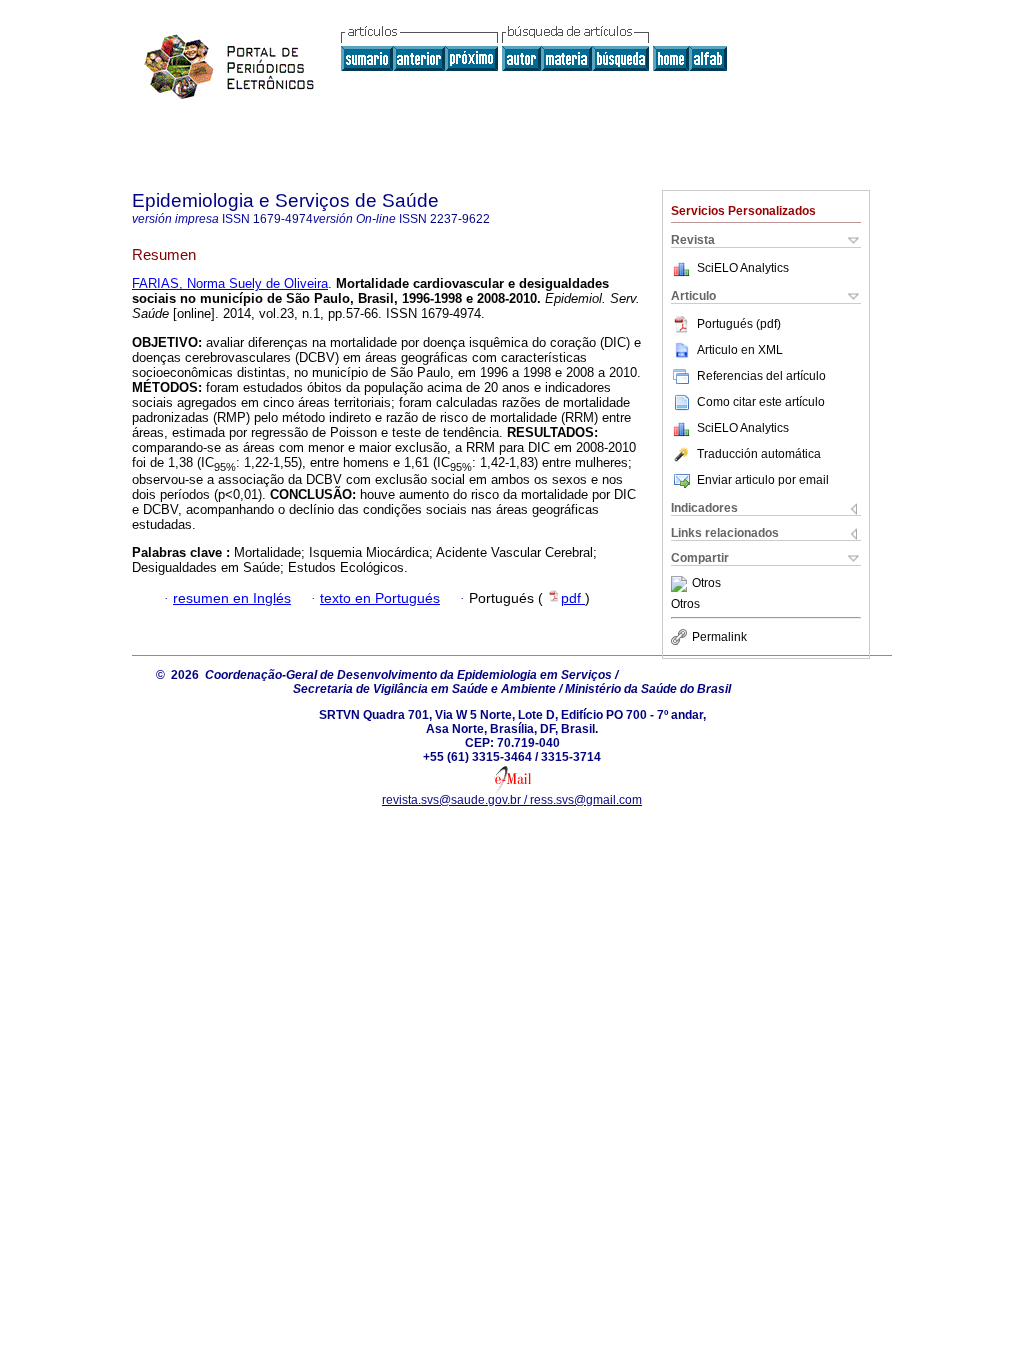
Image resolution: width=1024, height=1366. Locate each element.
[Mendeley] (681, 584)
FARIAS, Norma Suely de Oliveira (230, 283)
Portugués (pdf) (739, 324)
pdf (573, 598)
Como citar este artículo (761, 402)
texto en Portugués (380, 598)
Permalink (719, 637)
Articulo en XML (740, 350)
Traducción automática (759, 454)
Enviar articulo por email (763, 480)
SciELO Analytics (743, 268)
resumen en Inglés (232, 598)
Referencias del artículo (761, 376)
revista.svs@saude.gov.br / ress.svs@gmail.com (512, 800)
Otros (706, 584)
